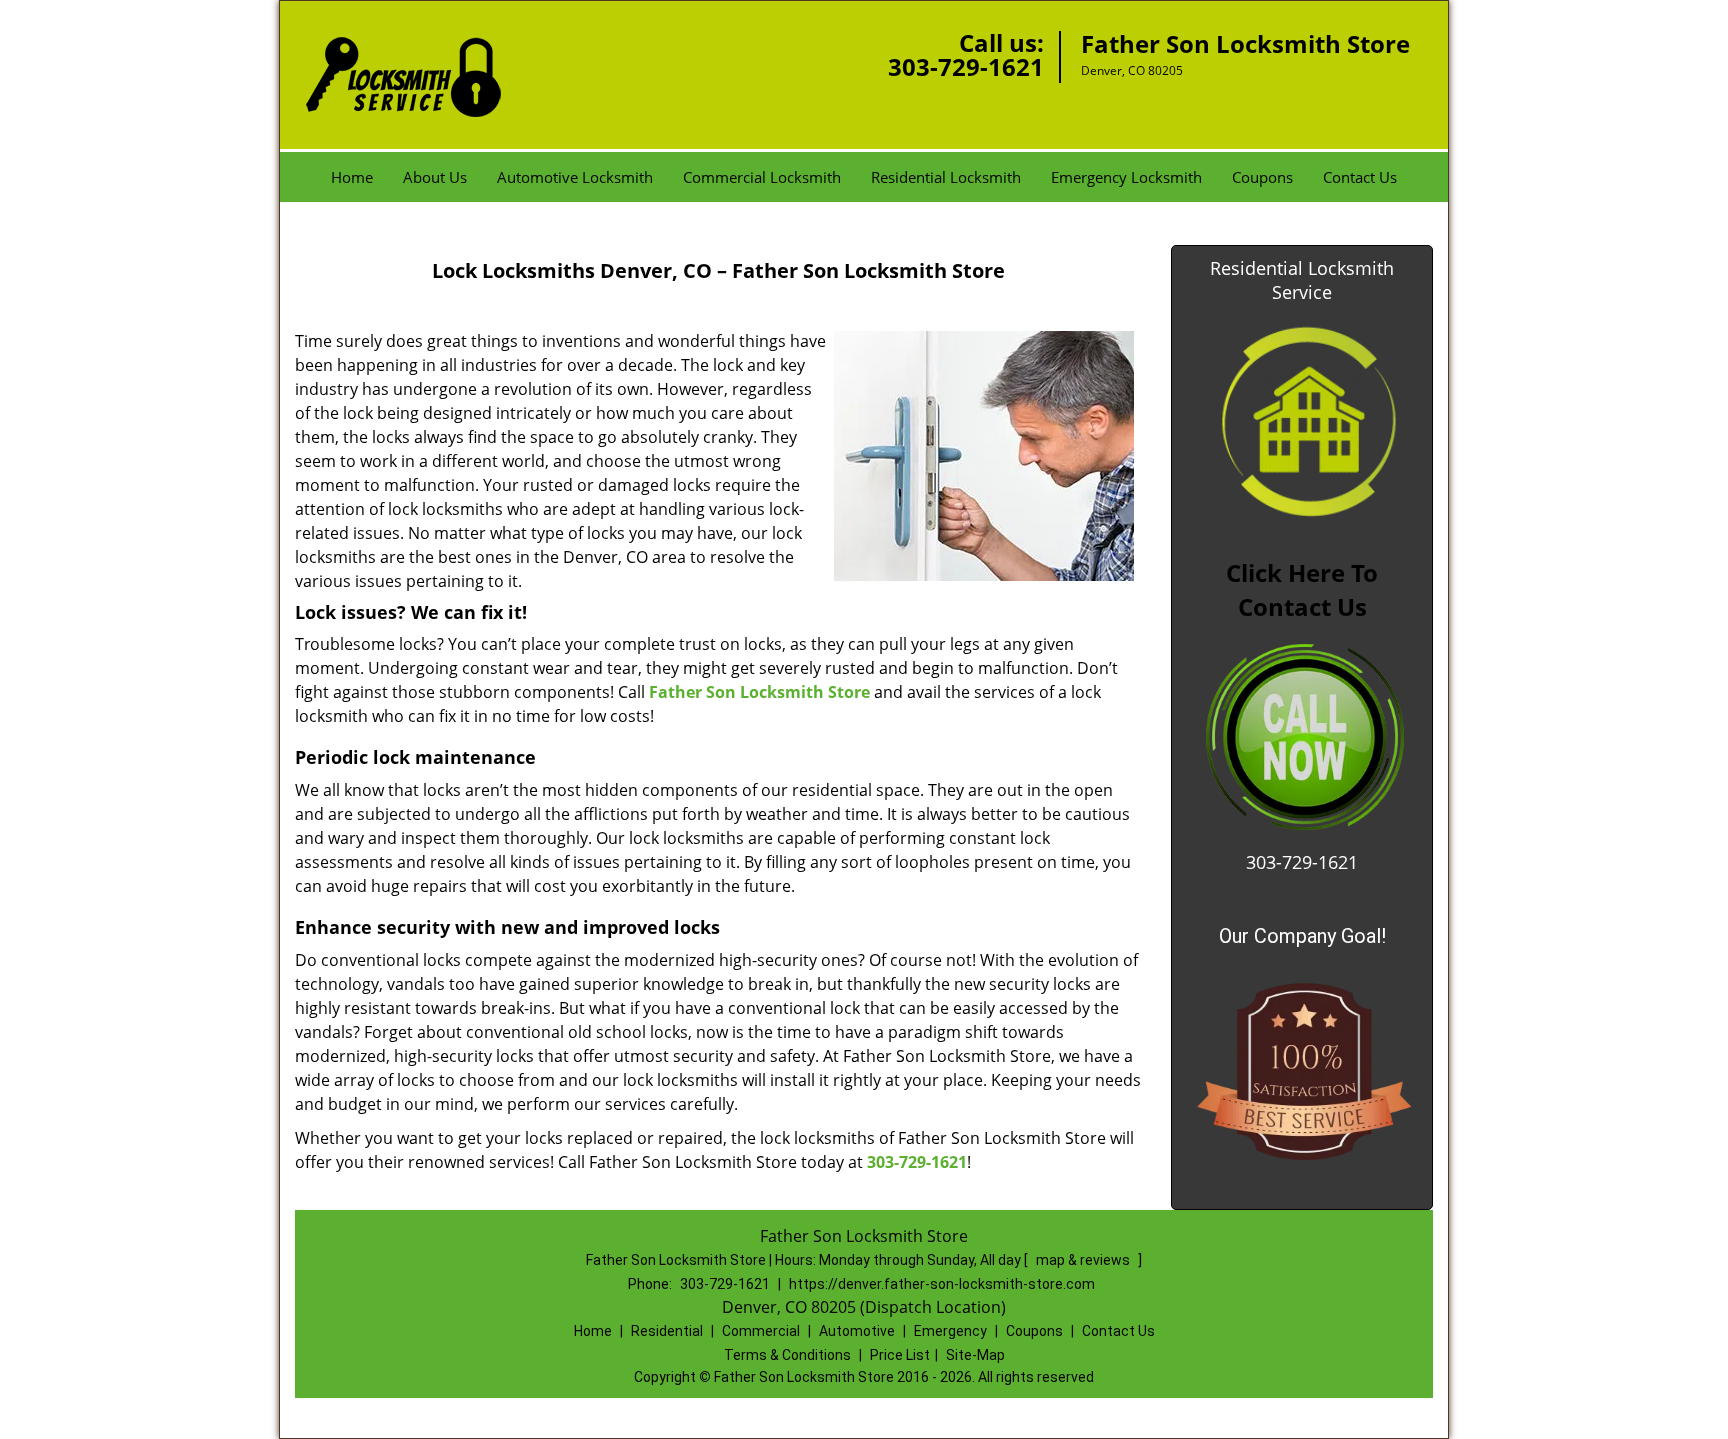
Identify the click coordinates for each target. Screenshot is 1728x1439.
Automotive (857, 1331)
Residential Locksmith (946, 177)
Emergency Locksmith (1126, 177)
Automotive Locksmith (575, 177)
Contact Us (1360, 177)
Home (352, 177)
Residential (667, 1331)
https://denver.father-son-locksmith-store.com (942, 1284)
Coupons (1262, 177)
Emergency (950, 1331)
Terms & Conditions (787, 1355)
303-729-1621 (966, 66)
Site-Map (975, 1355)
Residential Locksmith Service (1302, 280)
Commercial (761, 1331)
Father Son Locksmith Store (759, 692)
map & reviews (1084, 1260)
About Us (435, 177)
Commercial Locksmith (762, 177)
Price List (900, 1355)
